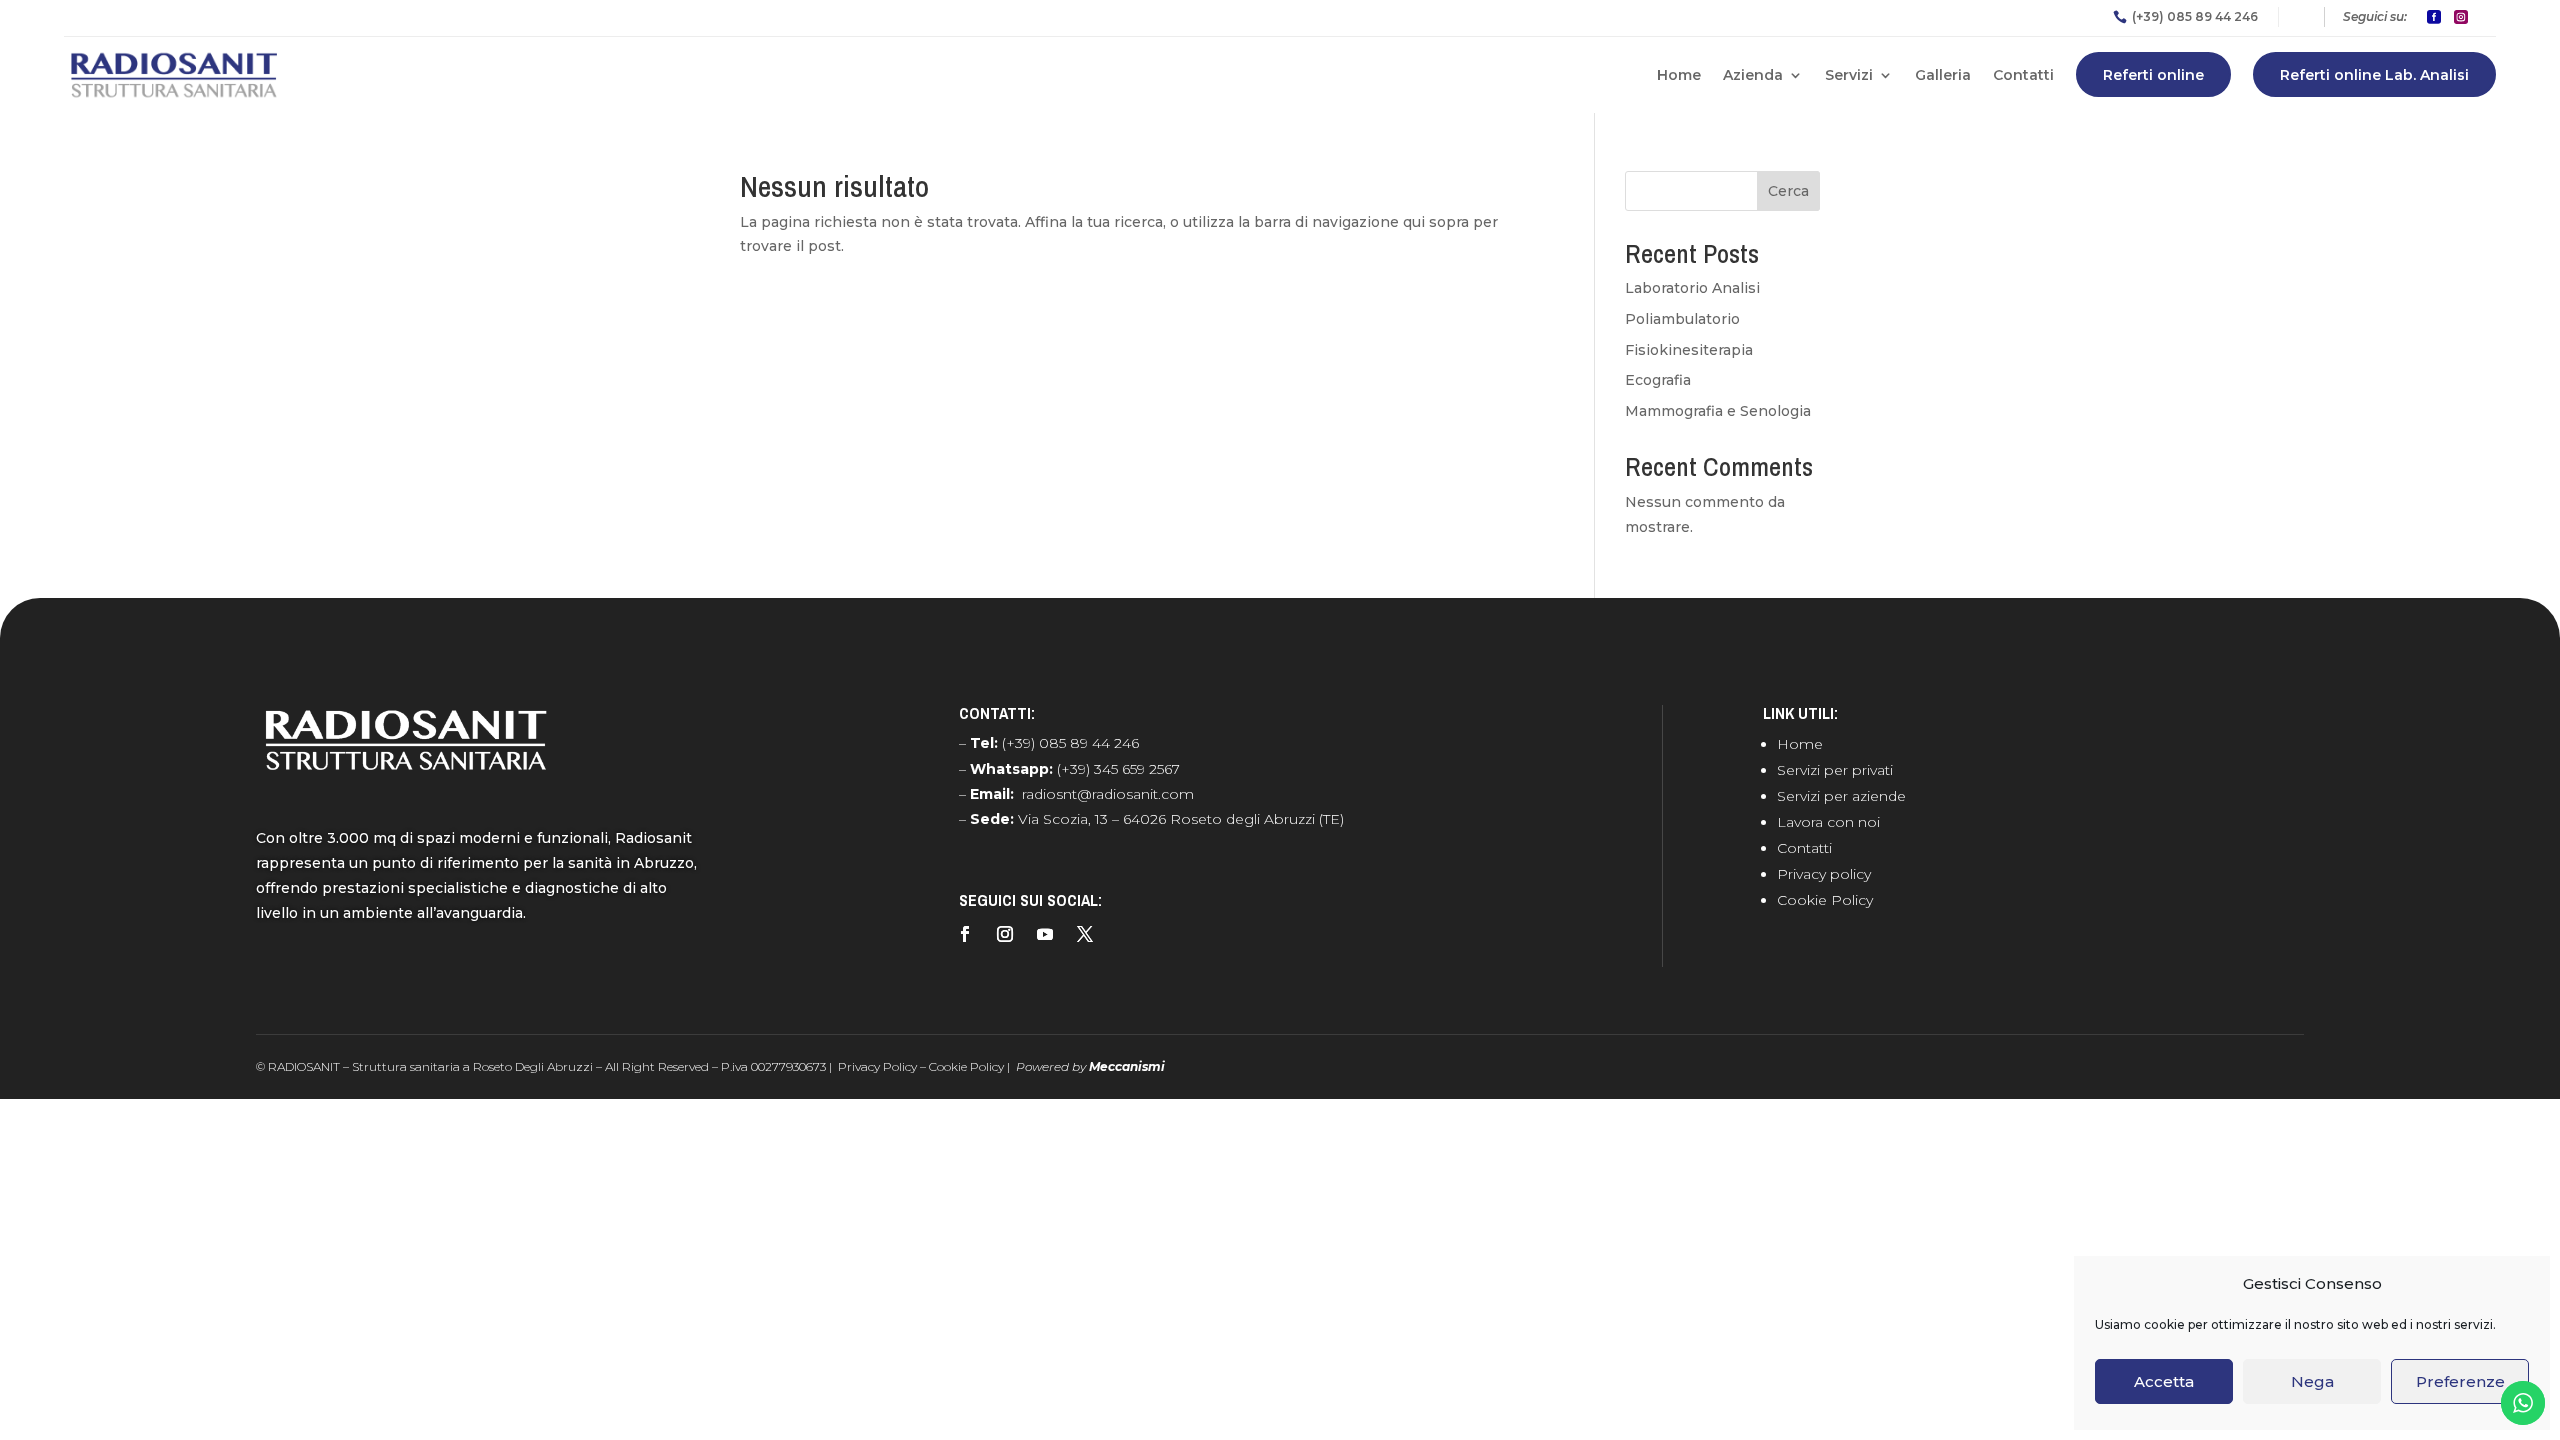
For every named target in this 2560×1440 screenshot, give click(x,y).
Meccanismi (1127, 1066)
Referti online (2153, 75)
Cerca (1788, 191)
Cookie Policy (1825, 900)
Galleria (1943, 75)
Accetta (2164, 1381)
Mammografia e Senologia (1718, 411)
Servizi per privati (1835, 770)
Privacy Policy (877, 1066)
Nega (2312, 1381)
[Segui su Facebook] (965, 934)
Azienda (1753, 75)
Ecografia (1658, 380)
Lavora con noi (1828, 822)
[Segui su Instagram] (1005, 934)
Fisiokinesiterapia (1689, 350)
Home (1679, 75)
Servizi (1849, 75)
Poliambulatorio (1682, 319)
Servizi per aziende (1841, 796)
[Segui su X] (1085, 934)
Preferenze (2460, 1381)
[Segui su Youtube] (1045, 934)
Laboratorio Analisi (1692, 288)
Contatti (2023, 75)
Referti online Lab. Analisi (2374, 75)
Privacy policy (1824, 874)
